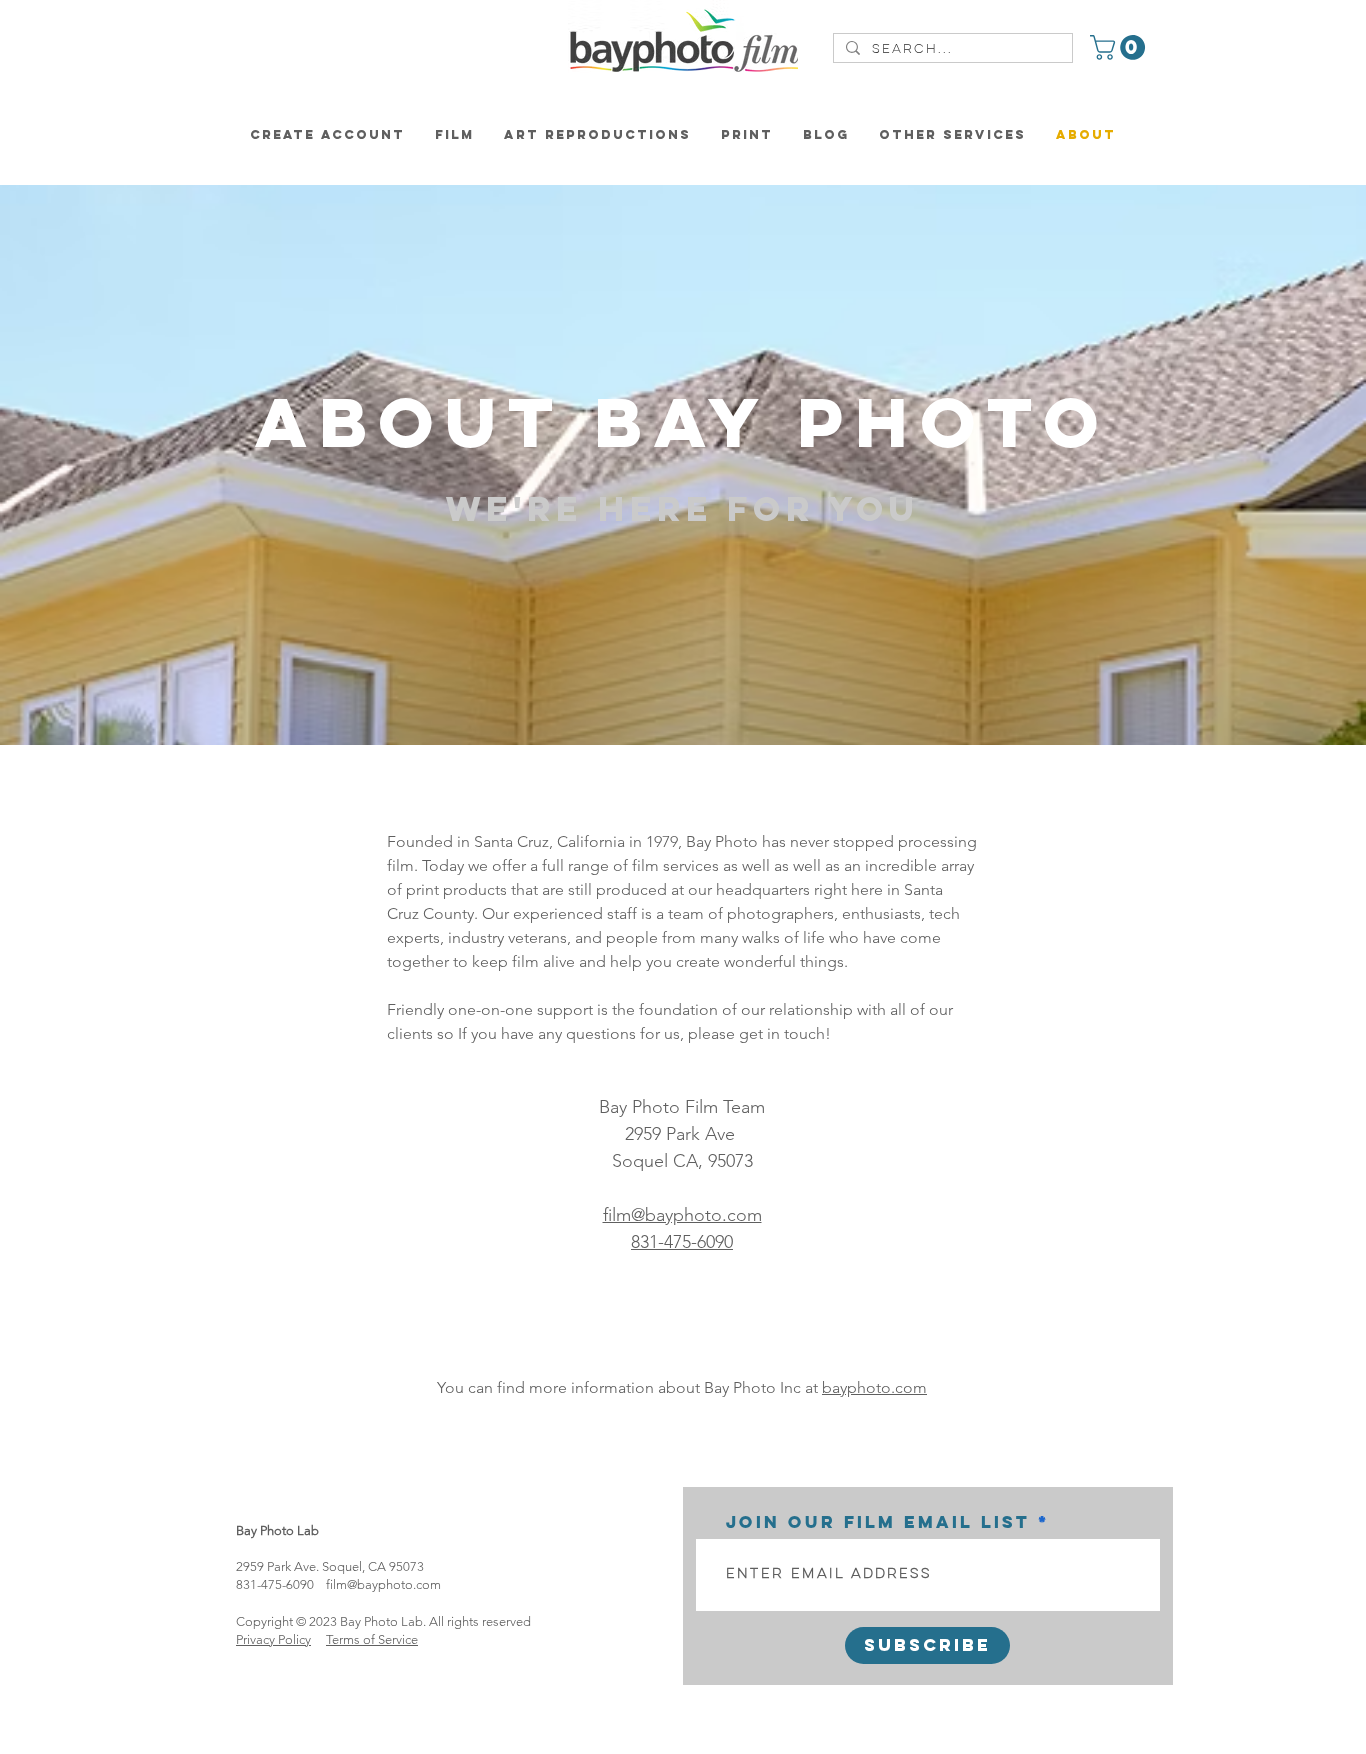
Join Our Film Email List (878, 1521)
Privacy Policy (273, 1639)
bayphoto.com (874, 1387)
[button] (1120, 47)
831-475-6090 (682, 1242)
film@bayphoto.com (383, 1584)
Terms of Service (372, 1639)
